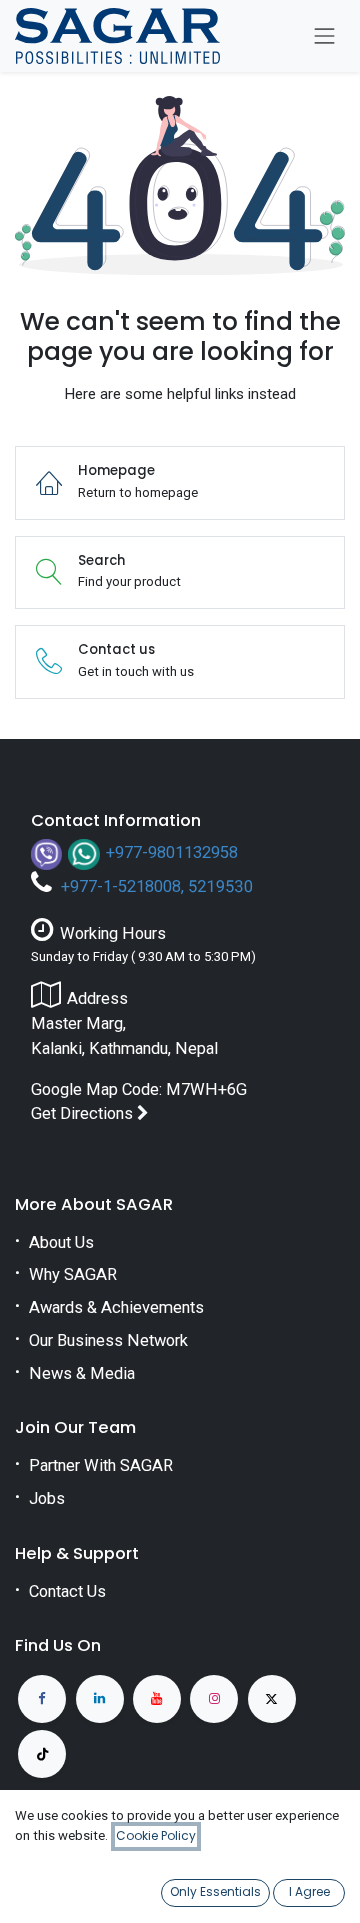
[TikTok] (42, 1754)
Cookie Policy (156, 1835)
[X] (272, 1699)
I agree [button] (309, 1891)
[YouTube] (157, 1699)
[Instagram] (214, 1699)
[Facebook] (42, 1699)
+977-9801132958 (172, 852)
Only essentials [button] (215, 1891)
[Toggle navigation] (325, 36)
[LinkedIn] (100, 1699)
